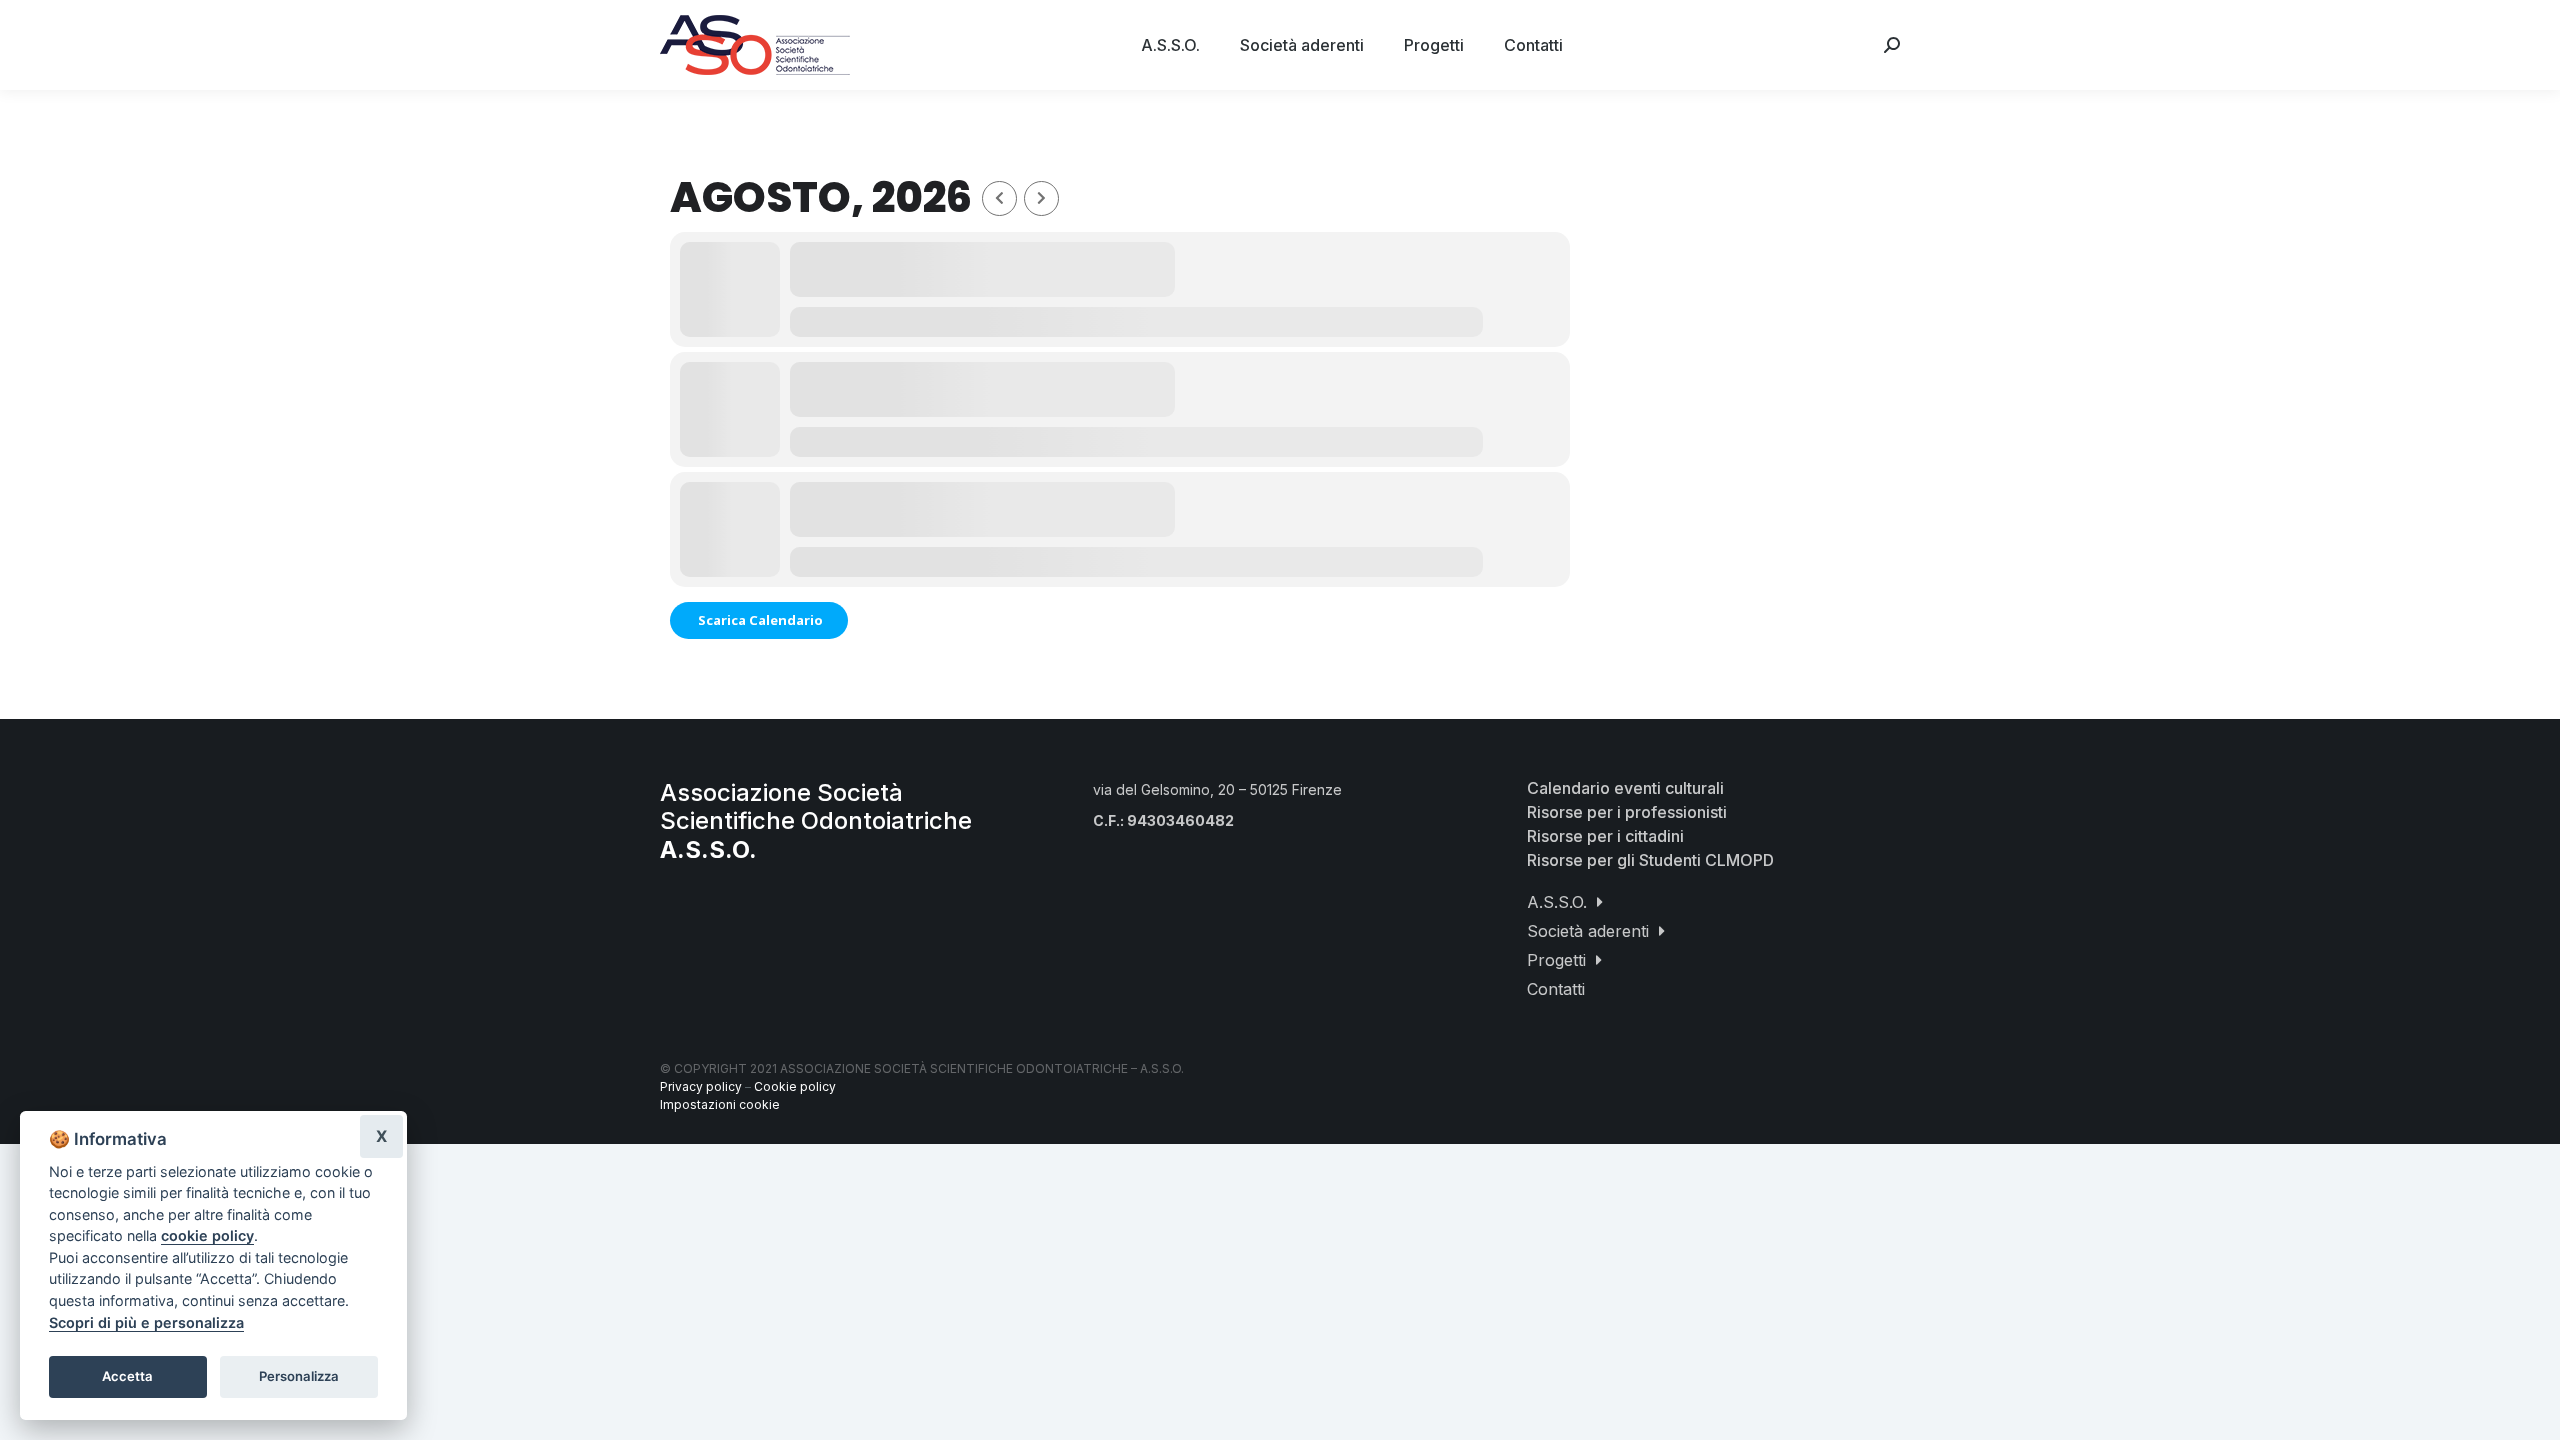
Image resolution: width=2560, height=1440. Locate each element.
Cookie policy (795, 1086)
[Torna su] (2530, 1410)
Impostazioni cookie (720, 1104)
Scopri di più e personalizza (146, 1322)
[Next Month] (1041, 198)
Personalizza (299, 1376)
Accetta (127, 1376)
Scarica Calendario (759, 620)
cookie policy (207, 1235)
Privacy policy (701, 1086)
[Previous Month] (999, 198)
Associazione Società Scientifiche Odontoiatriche (816, 821)
